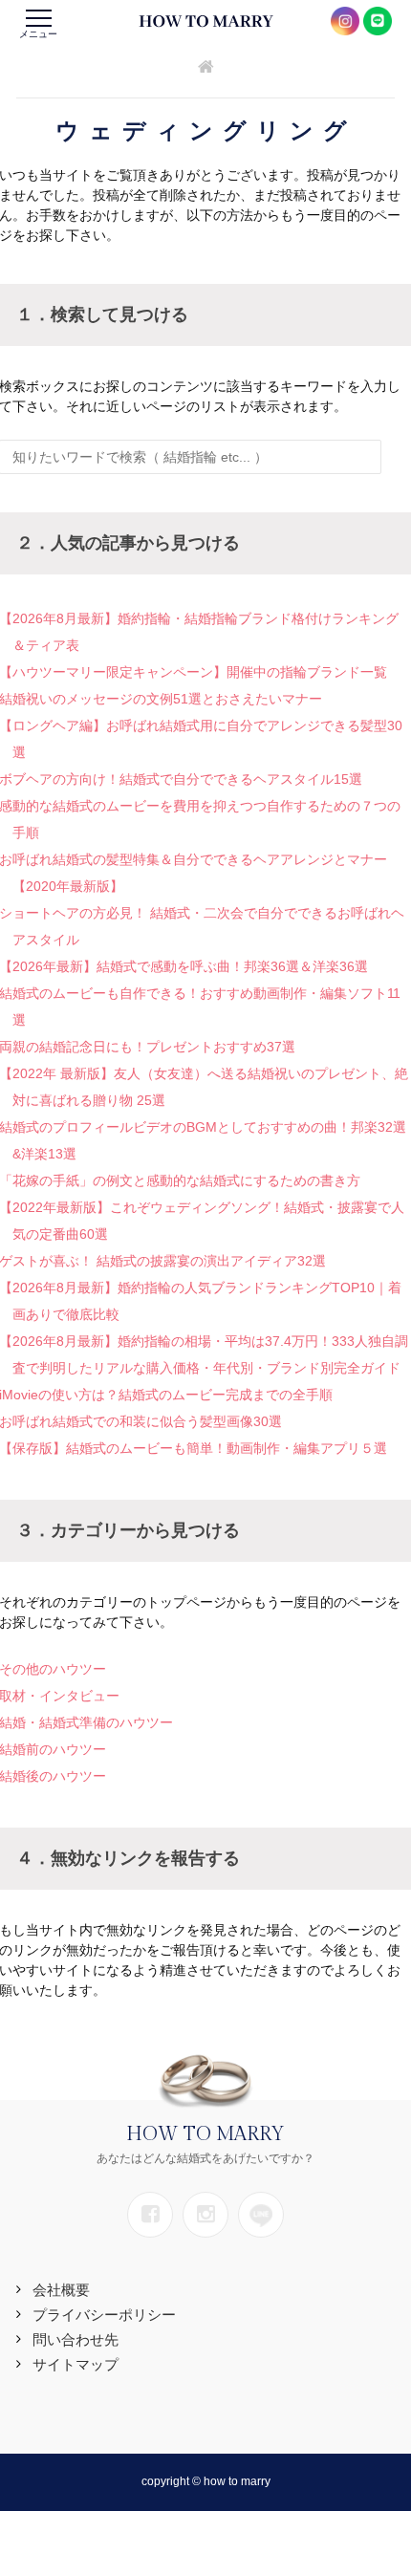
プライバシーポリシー (104, 2315)
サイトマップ (76, 2364)
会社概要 (61, 2290)
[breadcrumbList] (206, 68)
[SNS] (150, 2215)
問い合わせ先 (76, 2339)
